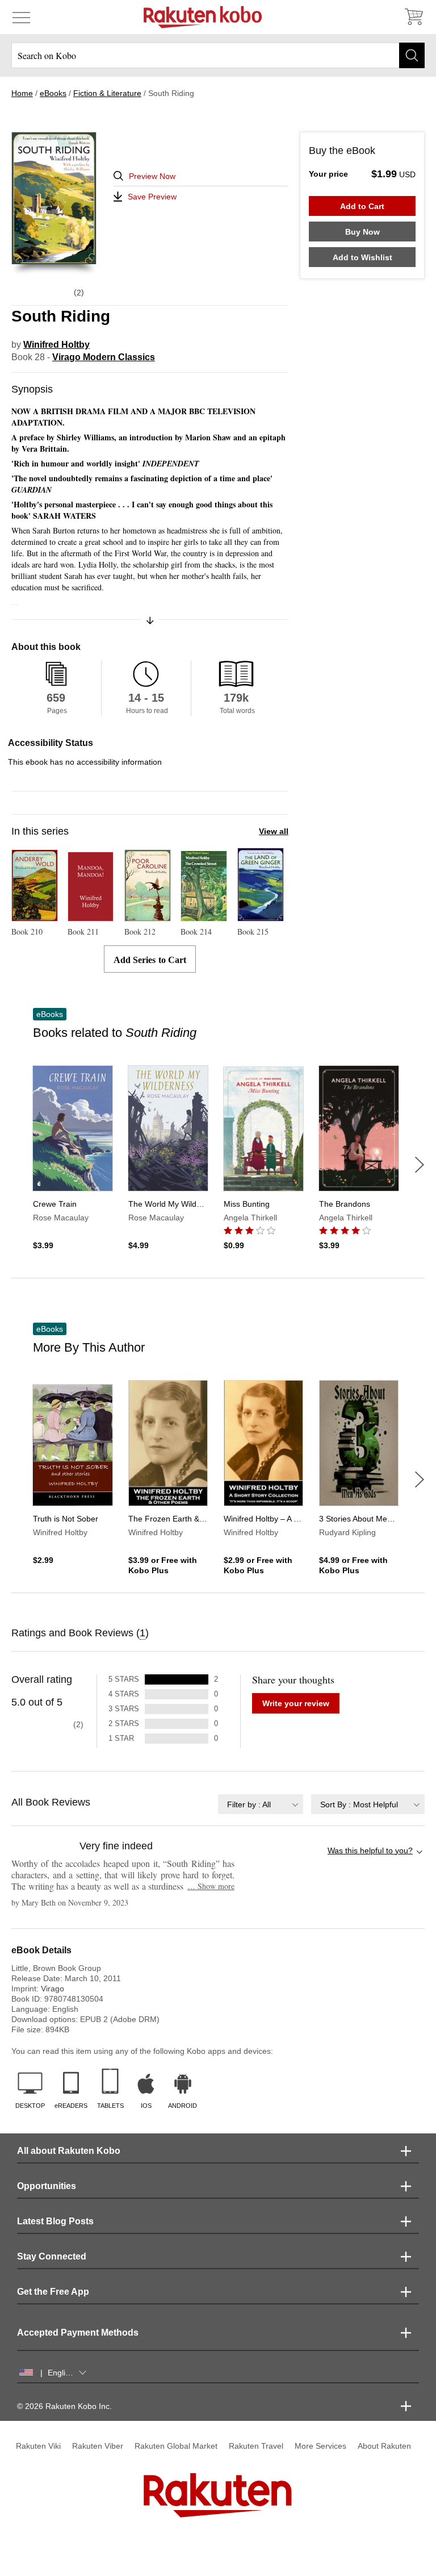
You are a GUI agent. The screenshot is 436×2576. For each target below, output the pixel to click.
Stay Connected (52, 2256)
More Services (320, 2446)
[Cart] (413, 17)
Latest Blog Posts (55, 2221)
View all (274, 831)
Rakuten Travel (256, 2446)
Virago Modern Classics (104, 357)
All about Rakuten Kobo (69, 2151)
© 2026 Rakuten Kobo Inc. (64, 2406)
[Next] (420, 1165)
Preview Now (152, 176)
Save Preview (152, 197)
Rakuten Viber (98, 2446)
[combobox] (261, 1804)
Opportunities (47, 2186)
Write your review (296, 1703)
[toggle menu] (21, 17)
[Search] (412, 55)
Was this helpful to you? (370, 1850)
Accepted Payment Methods (78, 2333)
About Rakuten (384, 2446)
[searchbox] (218, 55)
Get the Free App (53, 2292)
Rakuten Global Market (176, 2446)
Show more (211, 1886)
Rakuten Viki (38, 2446)
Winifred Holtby (56, 345)
